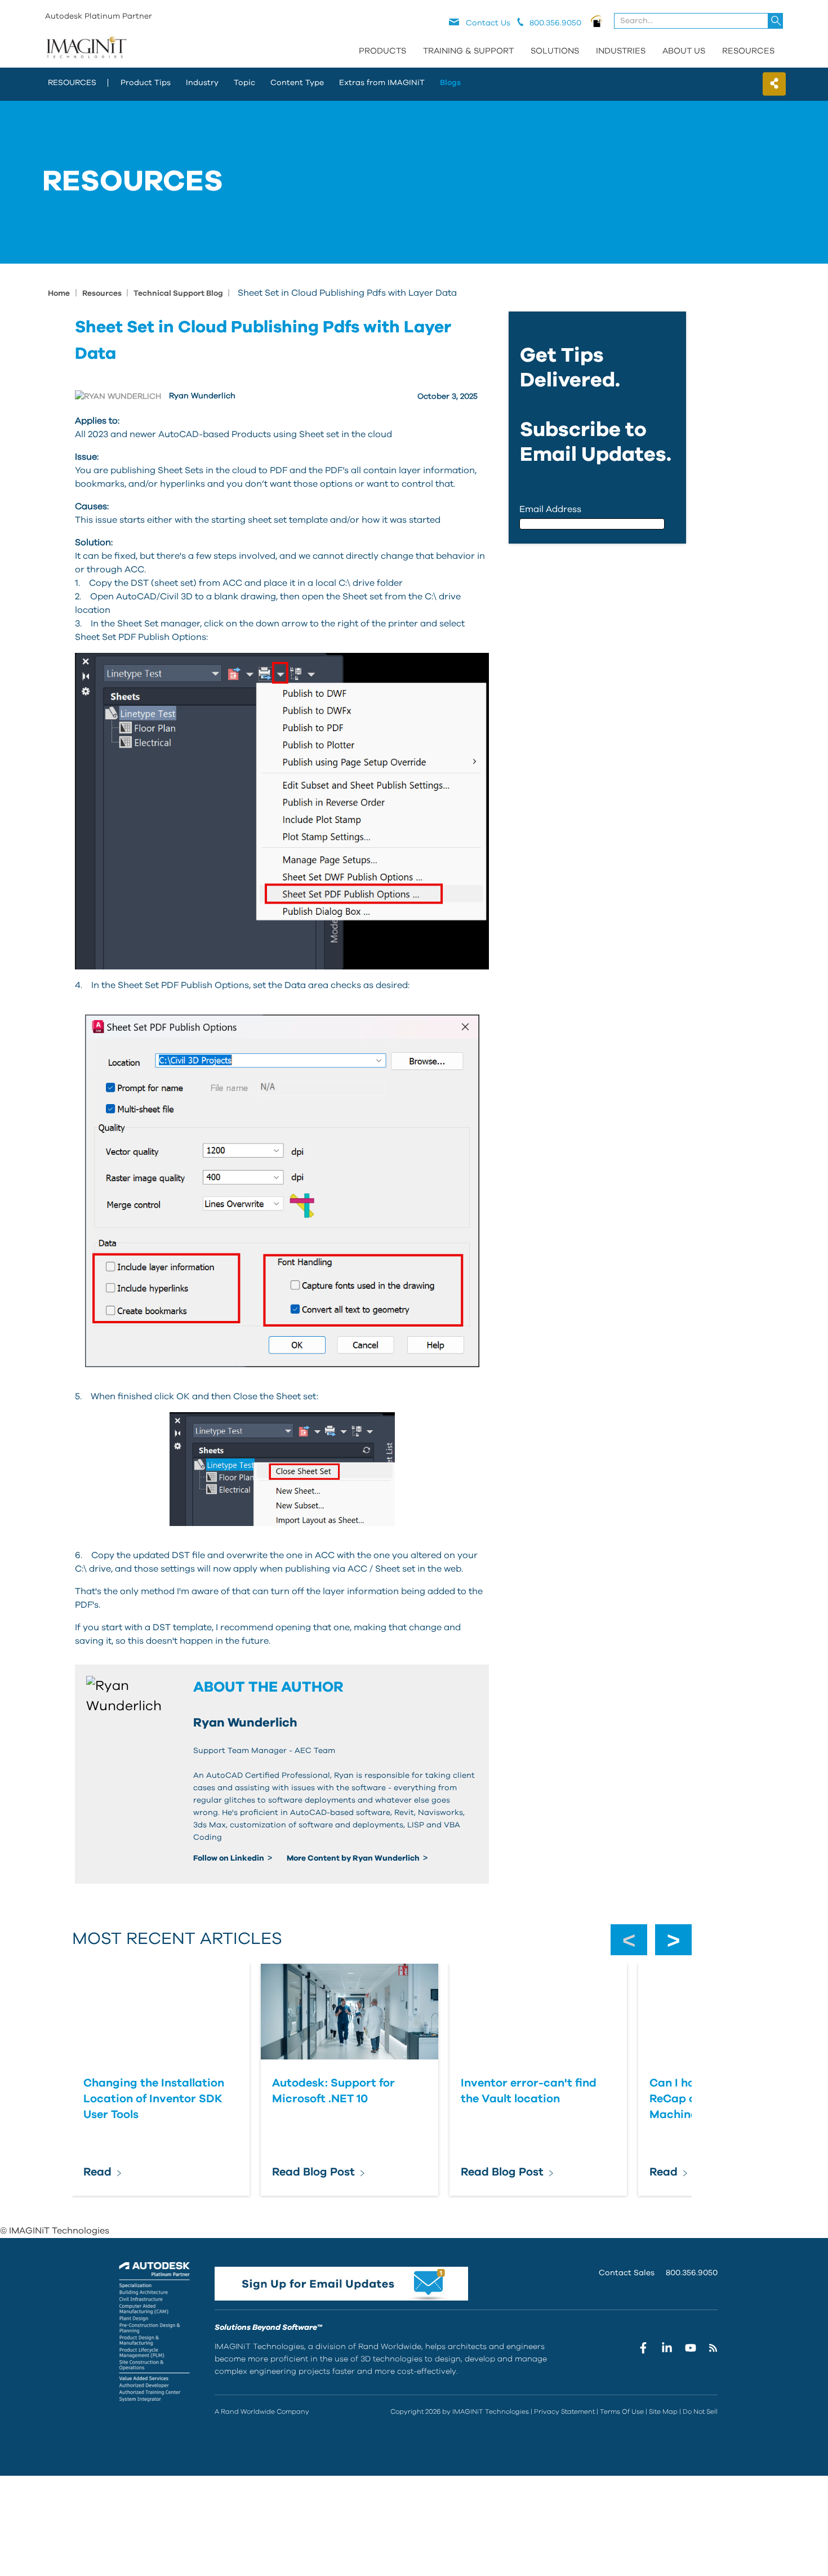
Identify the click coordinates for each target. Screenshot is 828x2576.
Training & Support (468, 51)
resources (72, 83)
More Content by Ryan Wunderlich (354, 1858)
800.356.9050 (692, 2273)
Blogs (450, 83)
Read (97, 2172)
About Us (684, 51)
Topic (244, 83)
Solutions (555, 51)
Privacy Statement (564, 2412)
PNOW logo (597, 21)
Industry (202, 83)
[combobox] (699, 21)
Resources (748, 51)
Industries (621, 51)
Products (382, 51)
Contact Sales (627, 2273)
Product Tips (146, 83)
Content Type (297, 83)
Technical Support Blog (179, 293)
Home (59, 293)
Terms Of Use (622, 2412)
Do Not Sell (700, 2412)
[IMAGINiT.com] (86, 48)
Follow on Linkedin (230, 1858)
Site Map (663, 2412)
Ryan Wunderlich (202, 396)
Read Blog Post (313, 2172)
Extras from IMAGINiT (382, 83)
